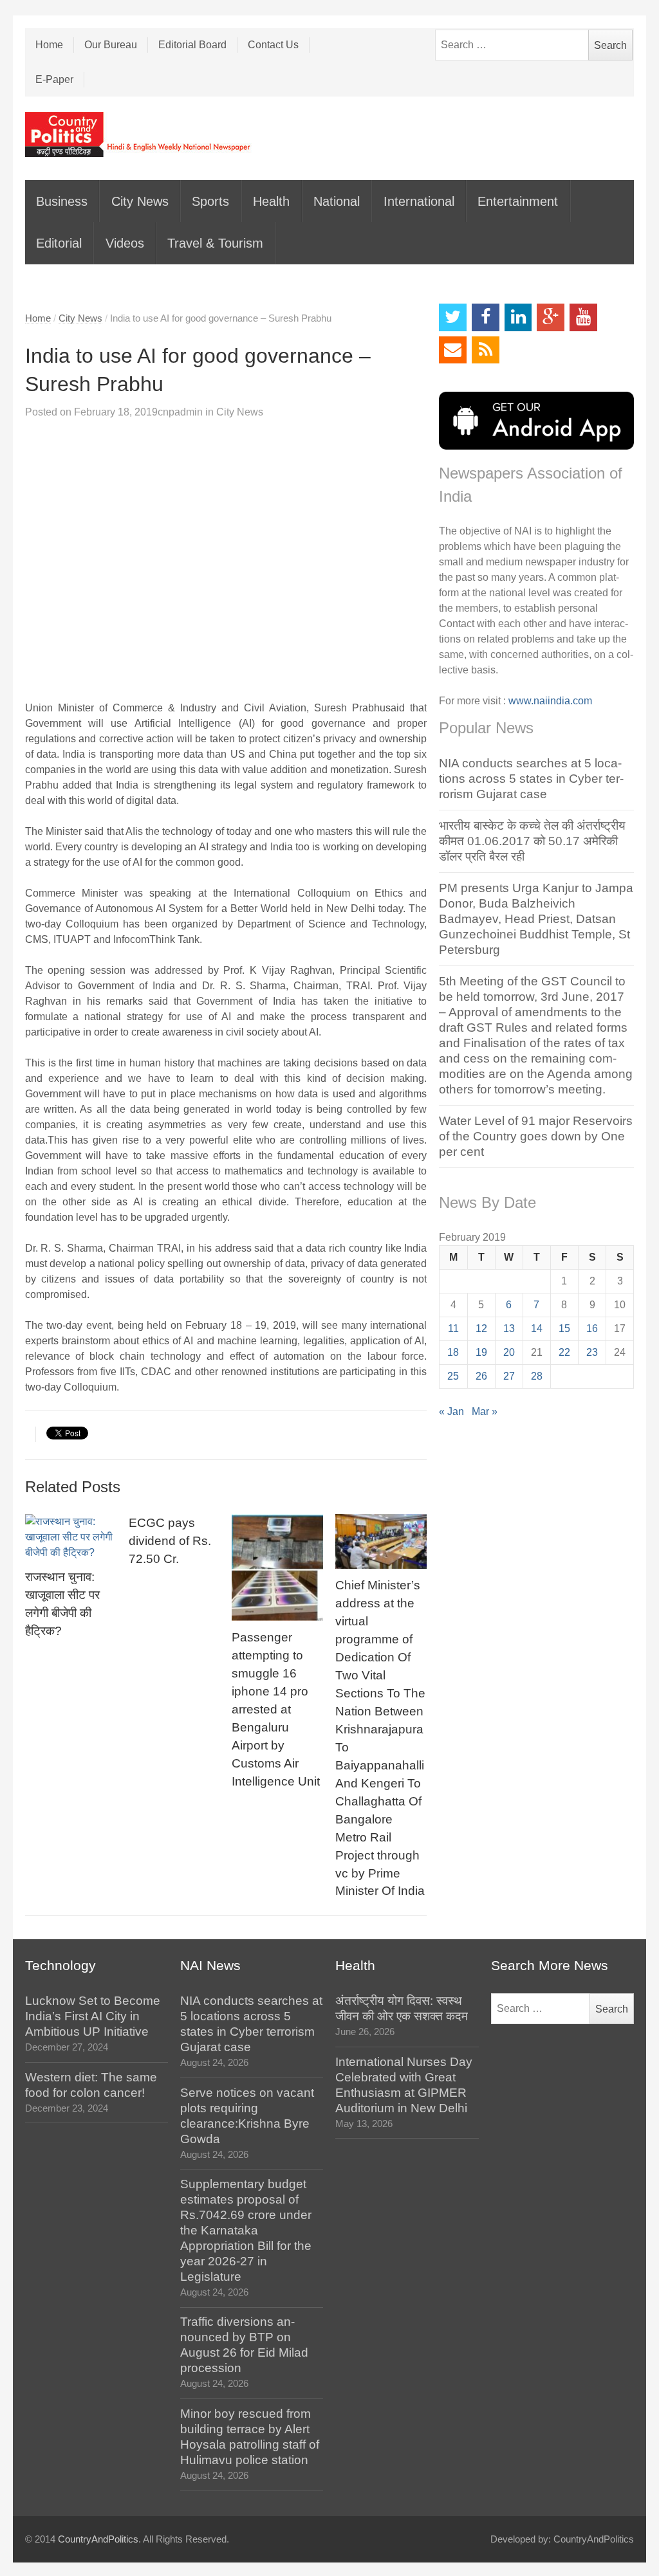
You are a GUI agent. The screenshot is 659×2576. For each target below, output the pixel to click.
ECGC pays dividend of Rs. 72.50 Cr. (170, 1541)
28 (537, 1376)
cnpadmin (180, 412)
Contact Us (273, 45)
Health (271, 201)
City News (140, 201)
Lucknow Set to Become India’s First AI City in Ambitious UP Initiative (93, 2016)
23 (592, 1352)
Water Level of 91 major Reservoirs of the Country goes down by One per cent (536, 1136)
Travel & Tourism (215, 243)
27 (509, 1376)
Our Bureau (111, 45)
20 (509, 1352)
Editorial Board (192, 45)
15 (564, 1329)
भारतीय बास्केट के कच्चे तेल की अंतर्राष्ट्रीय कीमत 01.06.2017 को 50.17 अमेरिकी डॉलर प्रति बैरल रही (532, 841)
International (419, 201)
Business (62, 201)
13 (509, 1329)
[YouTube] (583, 317)
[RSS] (486, 350)
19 (481, 1352)
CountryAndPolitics (98, 2539)
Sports (210, 201)
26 (481, 1376)
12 (481, 1329)
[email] (453, 350)
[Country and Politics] (139, 134)
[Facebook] (486, 317)
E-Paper (54, 79)
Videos (125, 243)
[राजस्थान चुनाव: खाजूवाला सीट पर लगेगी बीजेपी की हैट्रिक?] (71, 1537)
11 (453, 1329)
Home (49, 45)
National (337, 201)
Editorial (59, 243)
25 (453, 1376)
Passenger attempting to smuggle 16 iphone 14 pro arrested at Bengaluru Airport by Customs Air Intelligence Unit (276, 1709)
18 (453, 1352)
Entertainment (518, 201)
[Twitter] (453, 317)
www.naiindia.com (550, 701)
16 (592, 1329)
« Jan (451, 1411)
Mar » (485, 1411)
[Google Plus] (551, 317)
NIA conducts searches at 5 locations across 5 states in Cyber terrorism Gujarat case (531, 779)
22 (564, 1352)
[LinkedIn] (518, 317)
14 (537, 1329)
